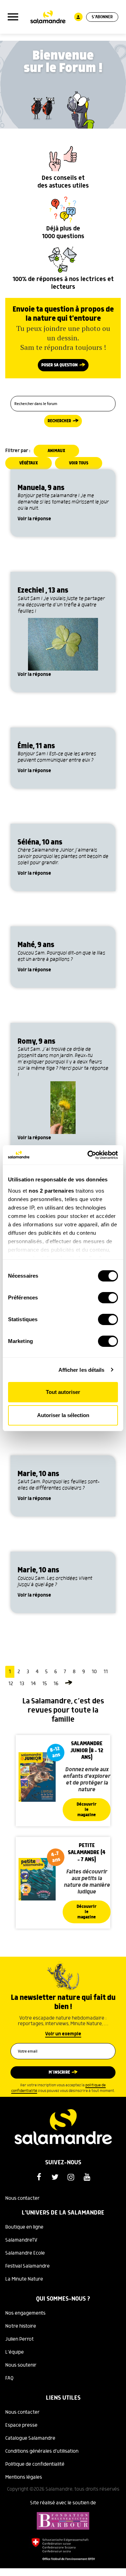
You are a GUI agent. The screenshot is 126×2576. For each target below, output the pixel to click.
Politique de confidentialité (35, 2464)
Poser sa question (59, 365)
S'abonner (102, 17)
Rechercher (59, 421)
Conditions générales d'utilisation (42, 2451)
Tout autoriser (63, 1392)
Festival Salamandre (27, 2266)
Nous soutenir (21, 2365)
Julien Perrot (19, 2339)
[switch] (108, 1298)
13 (22, 1684)
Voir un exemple (63, 2034)
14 (33, 1684)
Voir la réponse (34, 519)
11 (106, 1672)
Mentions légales (24, 2477)
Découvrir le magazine (87, 1810)
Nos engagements (25, 2313)
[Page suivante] (69, 1684)
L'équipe (15, 2352)
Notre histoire (21, 2326)
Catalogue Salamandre (30, 2438)
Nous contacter (22, 2198)
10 (94, 1672)
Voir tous (79, 463)
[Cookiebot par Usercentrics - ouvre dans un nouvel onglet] (89, 1155)
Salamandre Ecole (25, 2253)
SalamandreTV (21, 2240)
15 (45, 1684)
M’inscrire (59, 2072)
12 (11, 1684)
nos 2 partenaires (51, 1191)
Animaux (56, 451)
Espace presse (21, 2425)
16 (56, 1684)
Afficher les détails (82, 1370)
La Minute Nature (24, 2279)
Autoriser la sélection (63, 1415)
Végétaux (29, 463)
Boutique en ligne (24, 2227)
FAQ (9, 2378)
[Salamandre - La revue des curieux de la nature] (48, 17)
